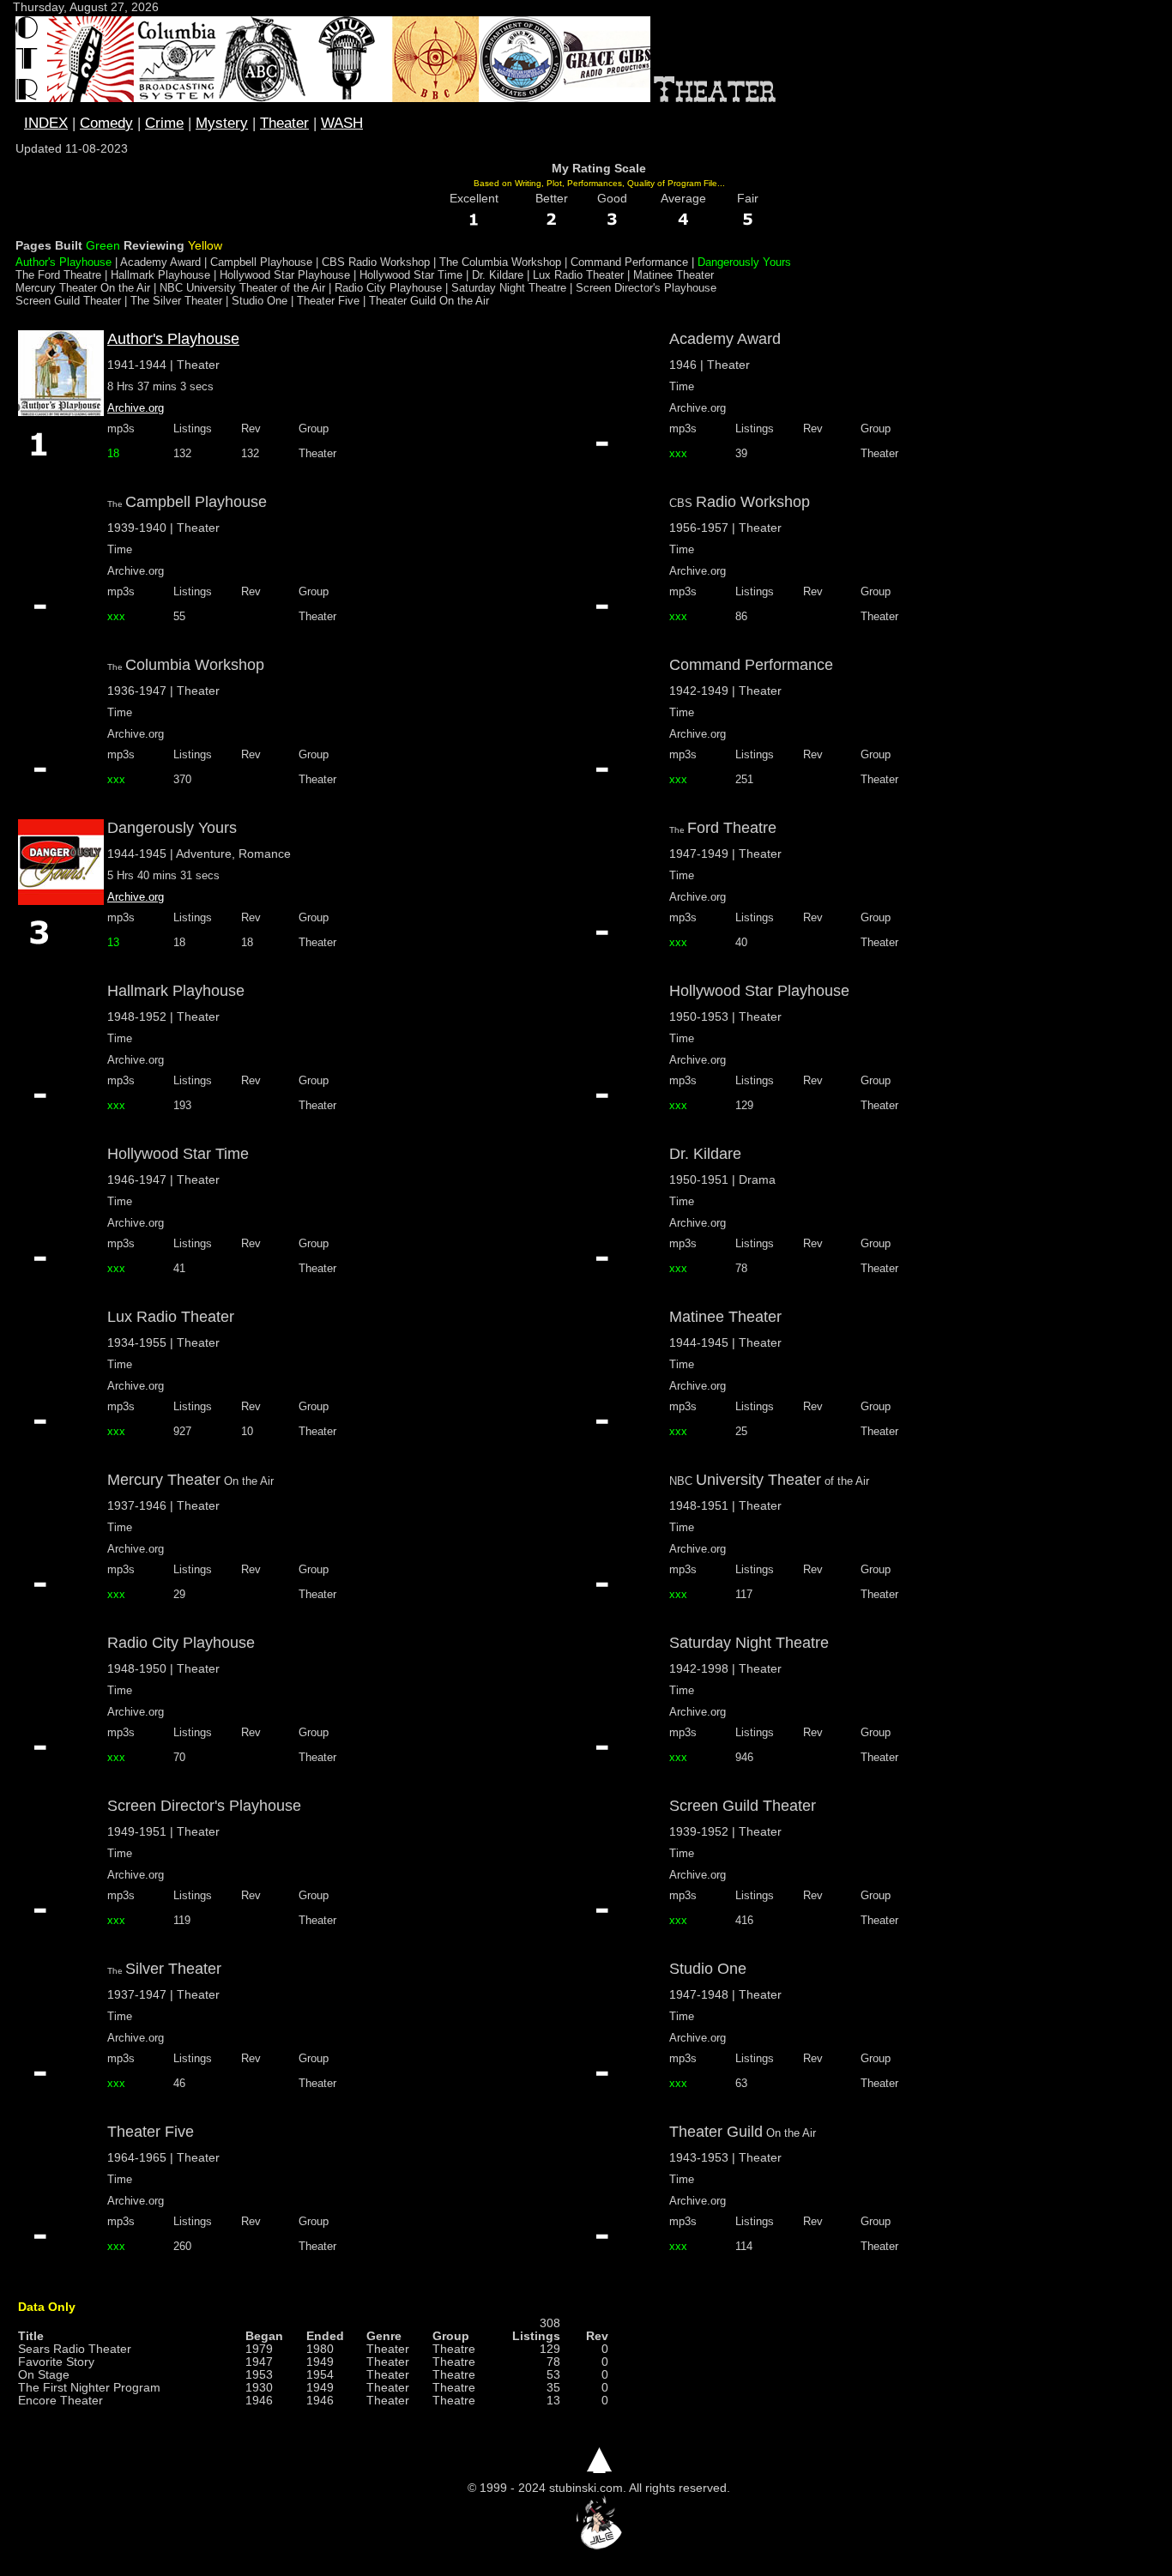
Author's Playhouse (173, 339)
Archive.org (136, 408)
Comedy (106, 123)
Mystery (222, 123)
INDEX (46, 123)
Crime (164, 123)
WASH (342, 123)
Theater (284, 123)
